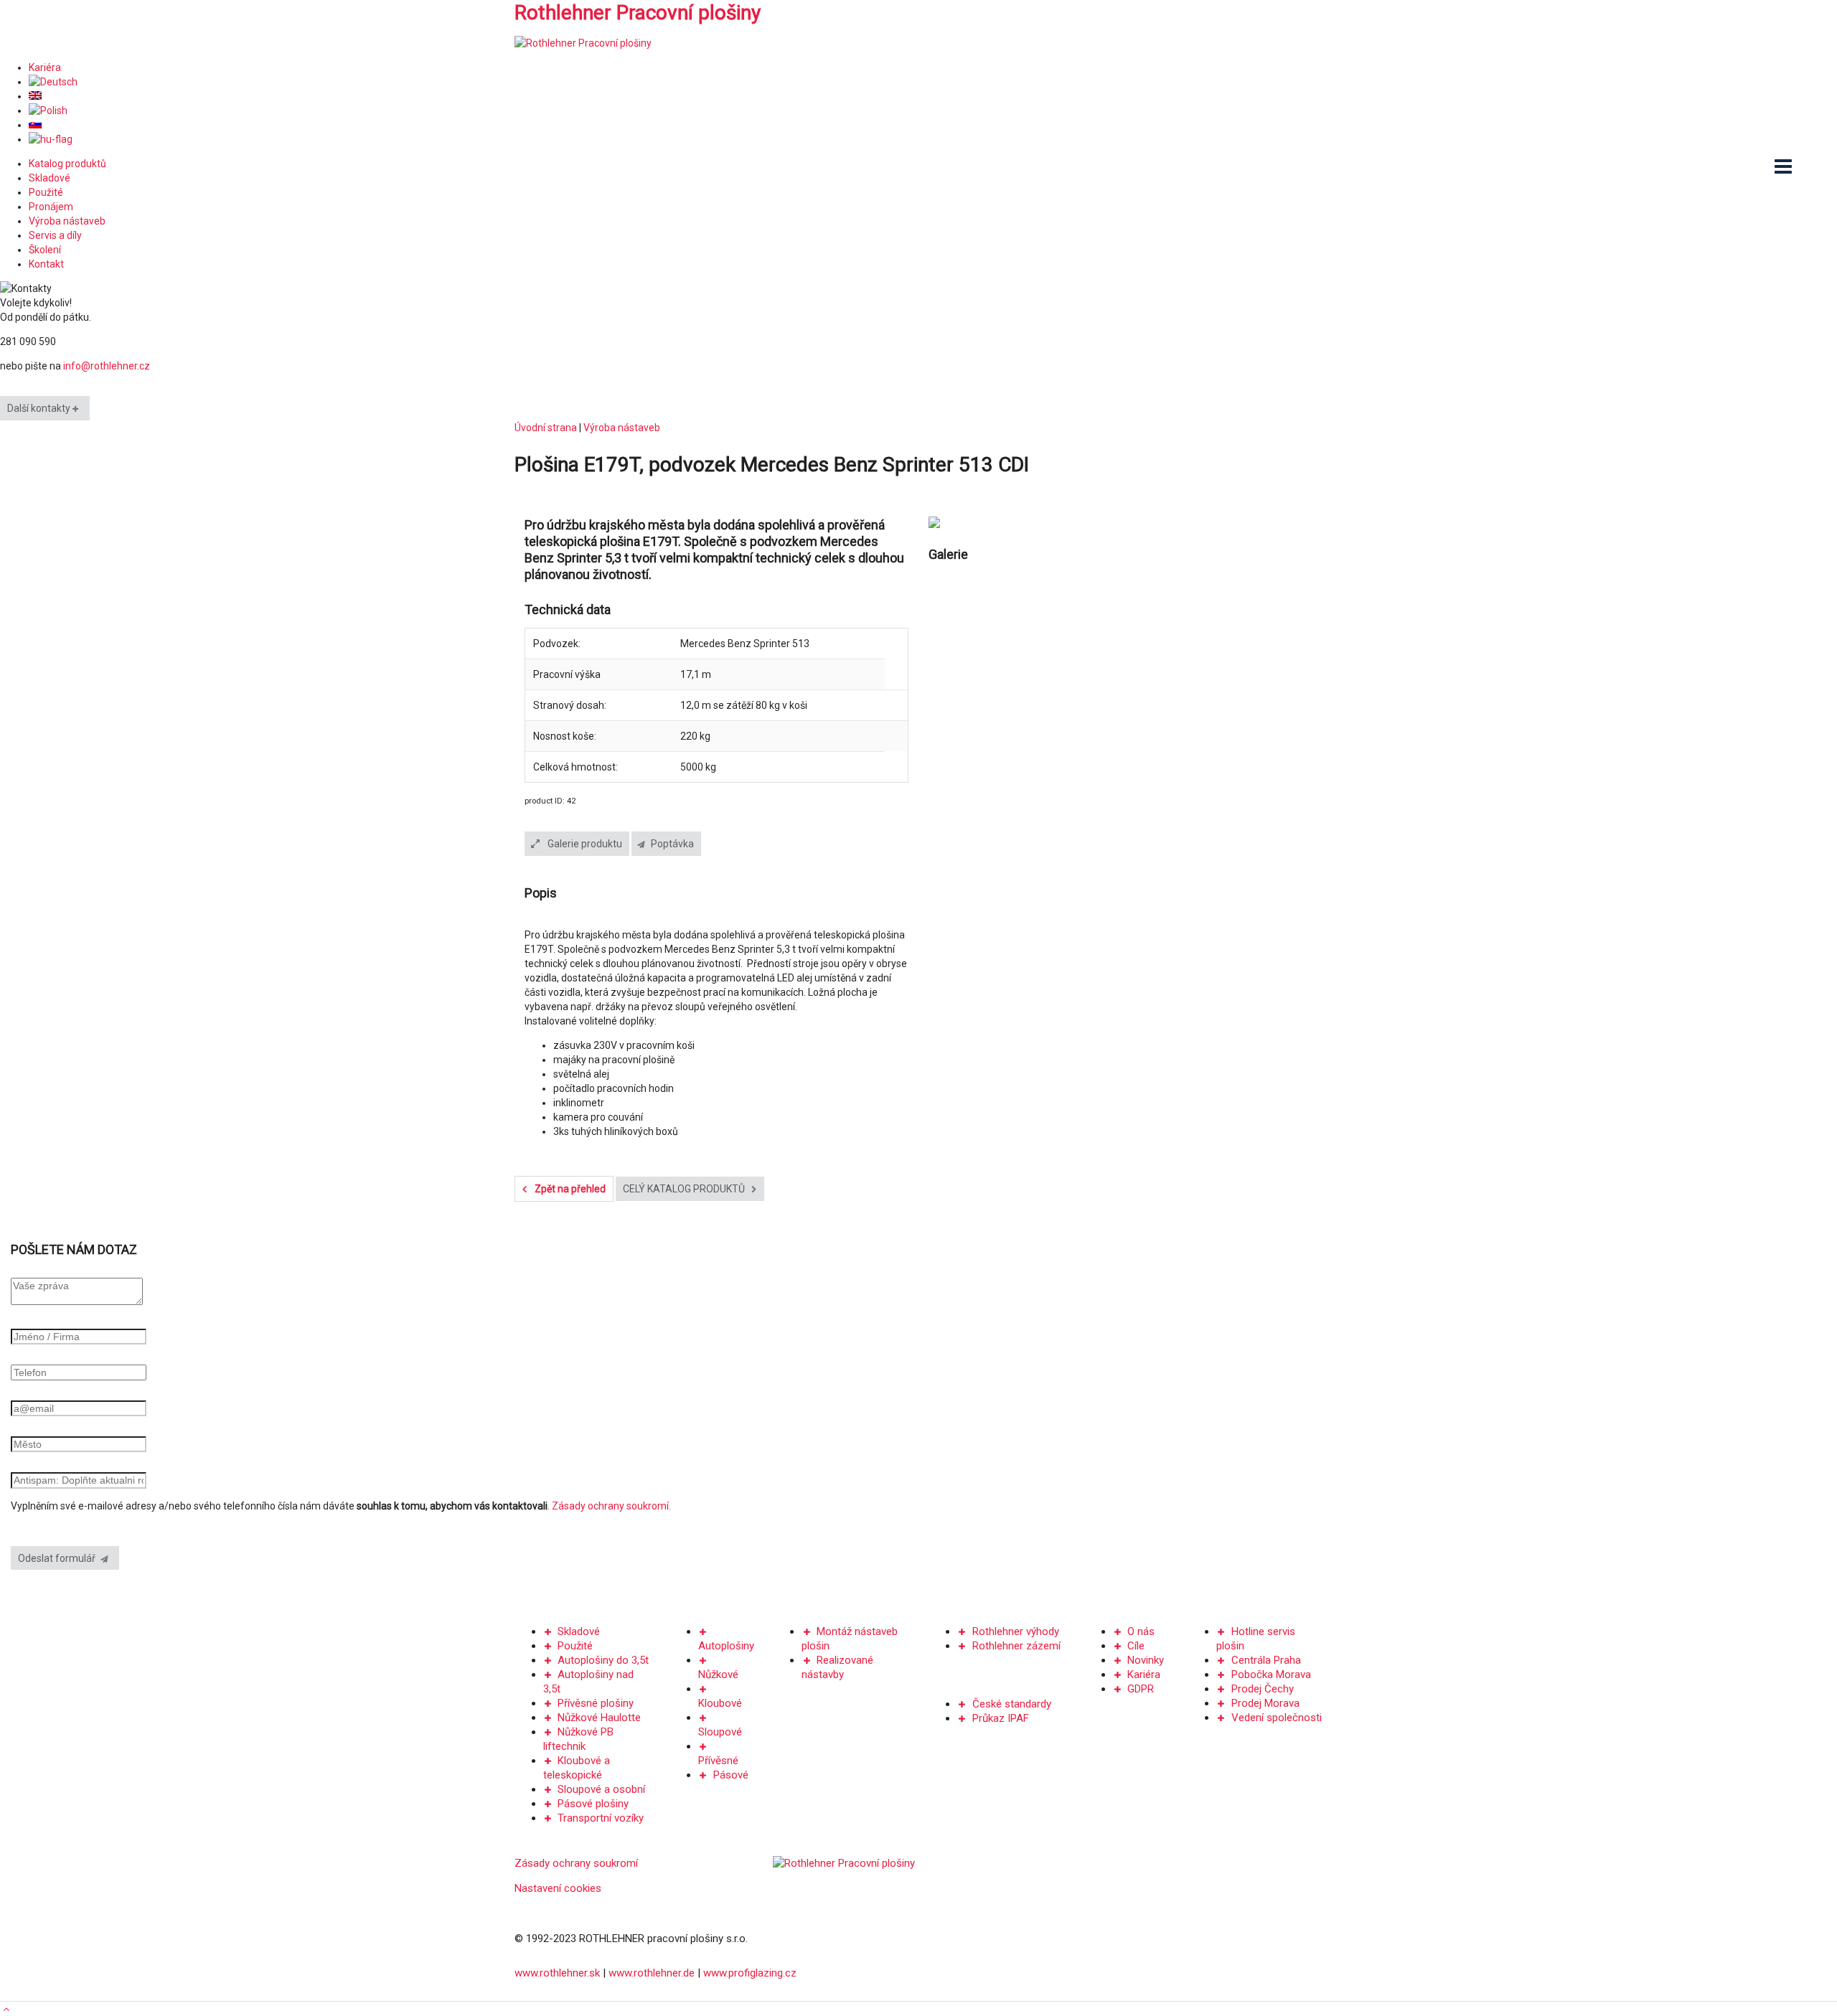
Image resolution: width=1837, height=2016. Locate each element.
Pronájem (51, 207)
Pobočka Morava (1271, 1674)
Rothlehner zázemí (1016, 1646)
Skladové (50, 178)
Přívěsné (718, 1761)
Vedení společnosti (1277, 1718)
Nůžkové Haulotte (599, 1718)
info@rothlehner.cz (107, 366)
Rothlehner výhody (1016, 1631)
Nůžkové (718, 1674)
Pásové (731, 1775)
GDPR (1141, 1689)
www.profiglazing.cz (750, 1973)
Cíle (1136, 1646)
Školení (45, 250)
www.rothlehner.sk (557, 1973)
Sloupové (720, 1732)
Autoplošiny (726, 1646)
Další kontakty (40, 408)
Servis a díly (55, 235)
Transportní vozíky (601, 1818)
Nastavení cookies (558, 1888)
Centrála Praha (1266, 1660)
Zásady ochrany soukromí (576, 1863)
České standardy (1012, 1704)
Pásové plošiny (593, 1804)
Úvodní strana (546, 428)
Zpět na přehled (569, 1189)
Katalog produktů (67, 164)
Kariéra (45, 67)
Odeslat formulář (60, 1558)
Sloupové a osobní (601, 1789)
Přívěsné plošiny (596, 1703)
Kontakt (46, 264)
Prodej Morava (1265, 1703)
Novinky (1146, 1660)
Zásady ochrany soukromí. (611, 1506)
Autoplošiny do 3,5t (603, 1660)
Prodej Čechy (1263, 1689)
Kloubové (720, 1703)
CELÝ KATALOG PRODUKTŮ (685, 1189)
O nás (1141, 1631)
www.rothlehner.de (652, 1973)
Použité (46, 192)
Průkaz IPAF (1001, 1718)
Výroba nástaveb (67, 221)
